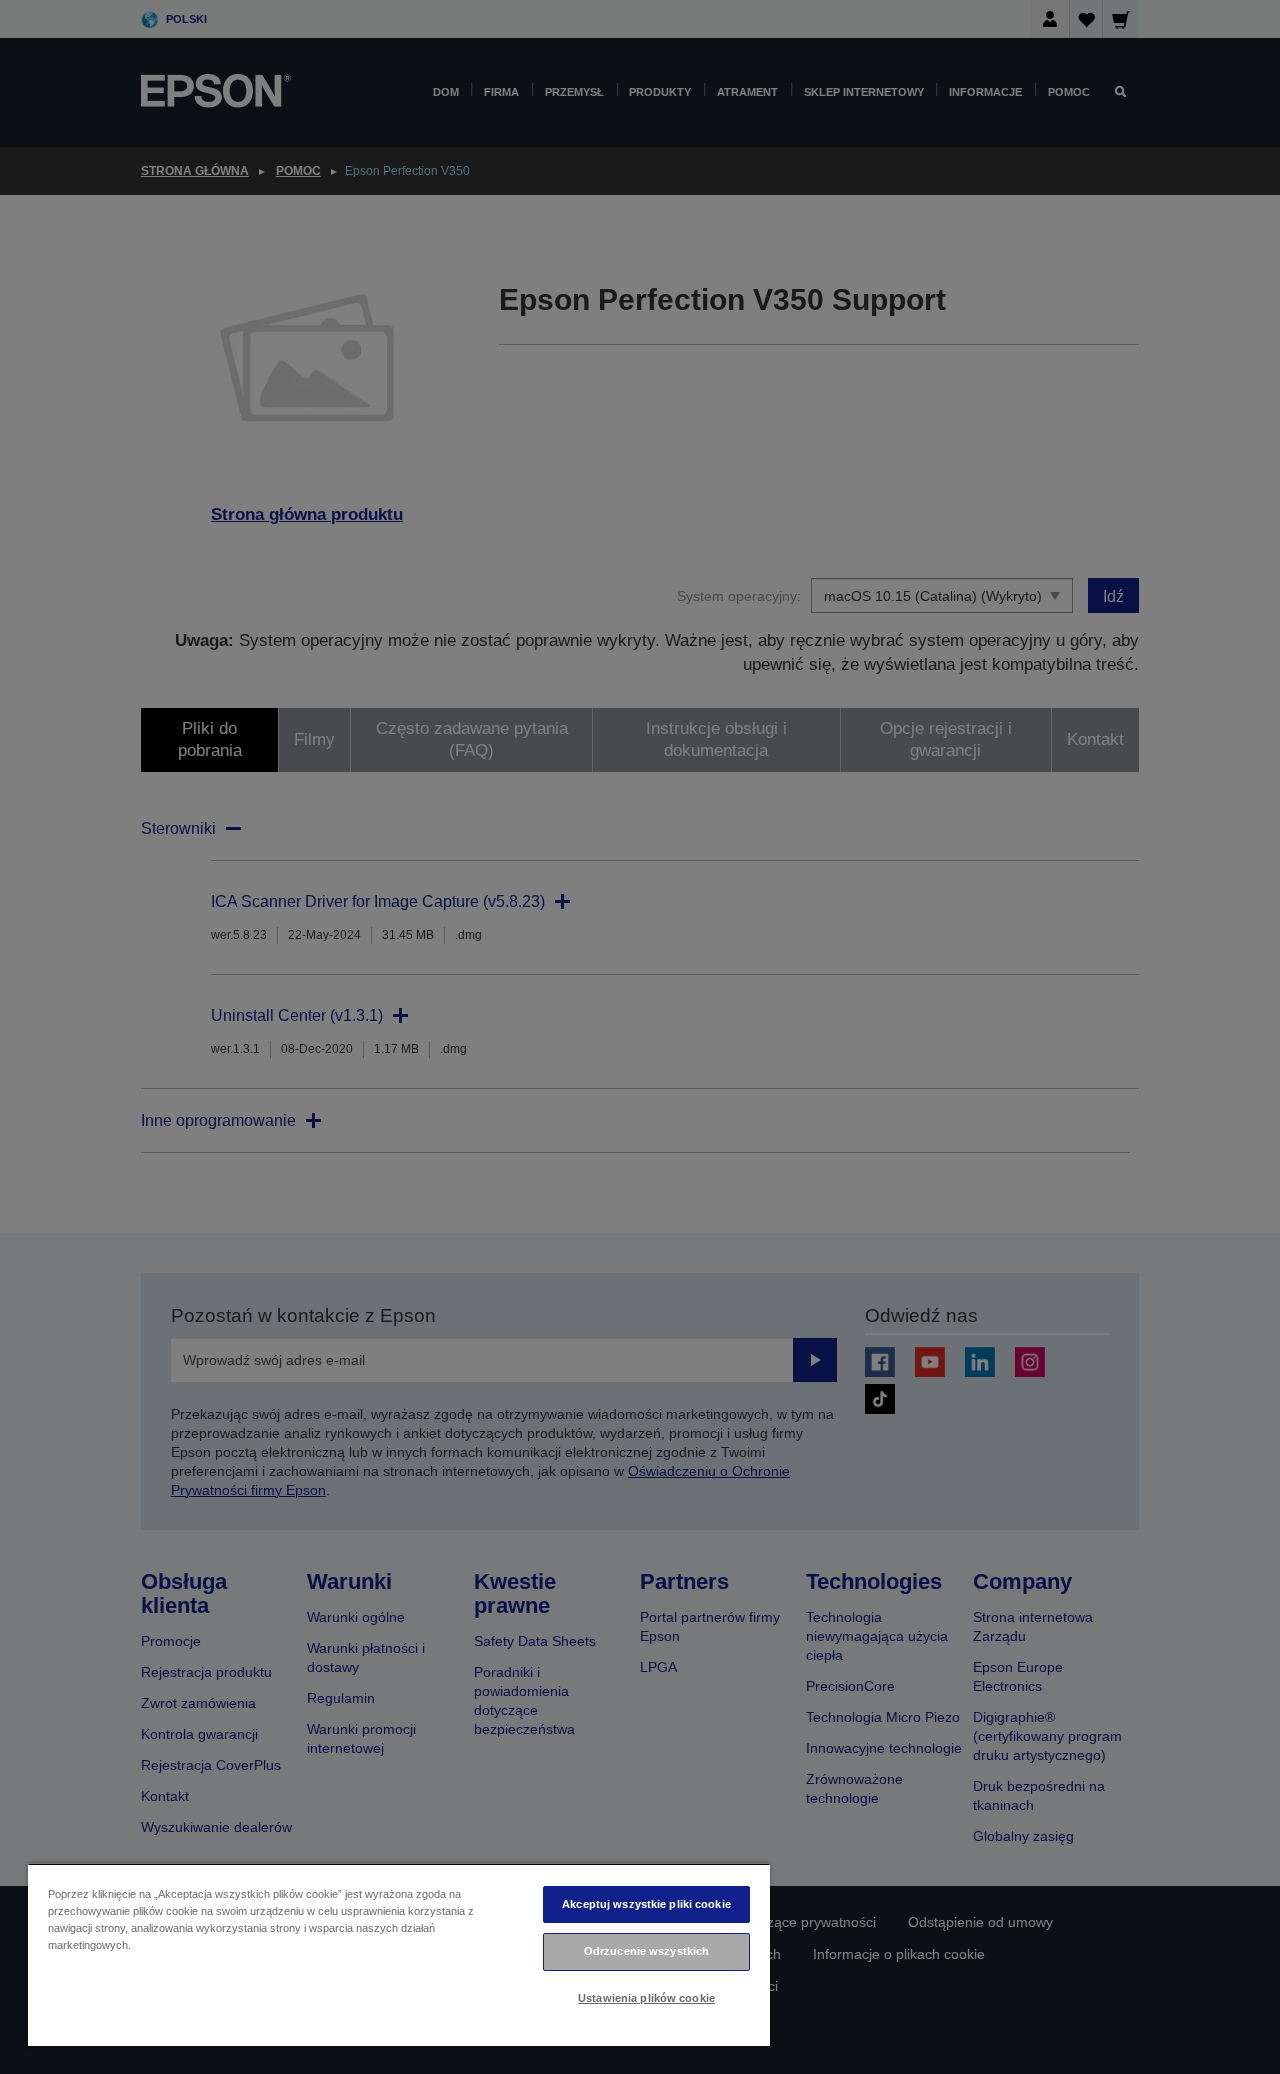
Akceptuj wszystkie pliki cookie (646, 1904)
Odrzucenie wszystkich (646, 1951)
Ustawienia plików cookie (646, 1998)
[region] (399, 1954)
